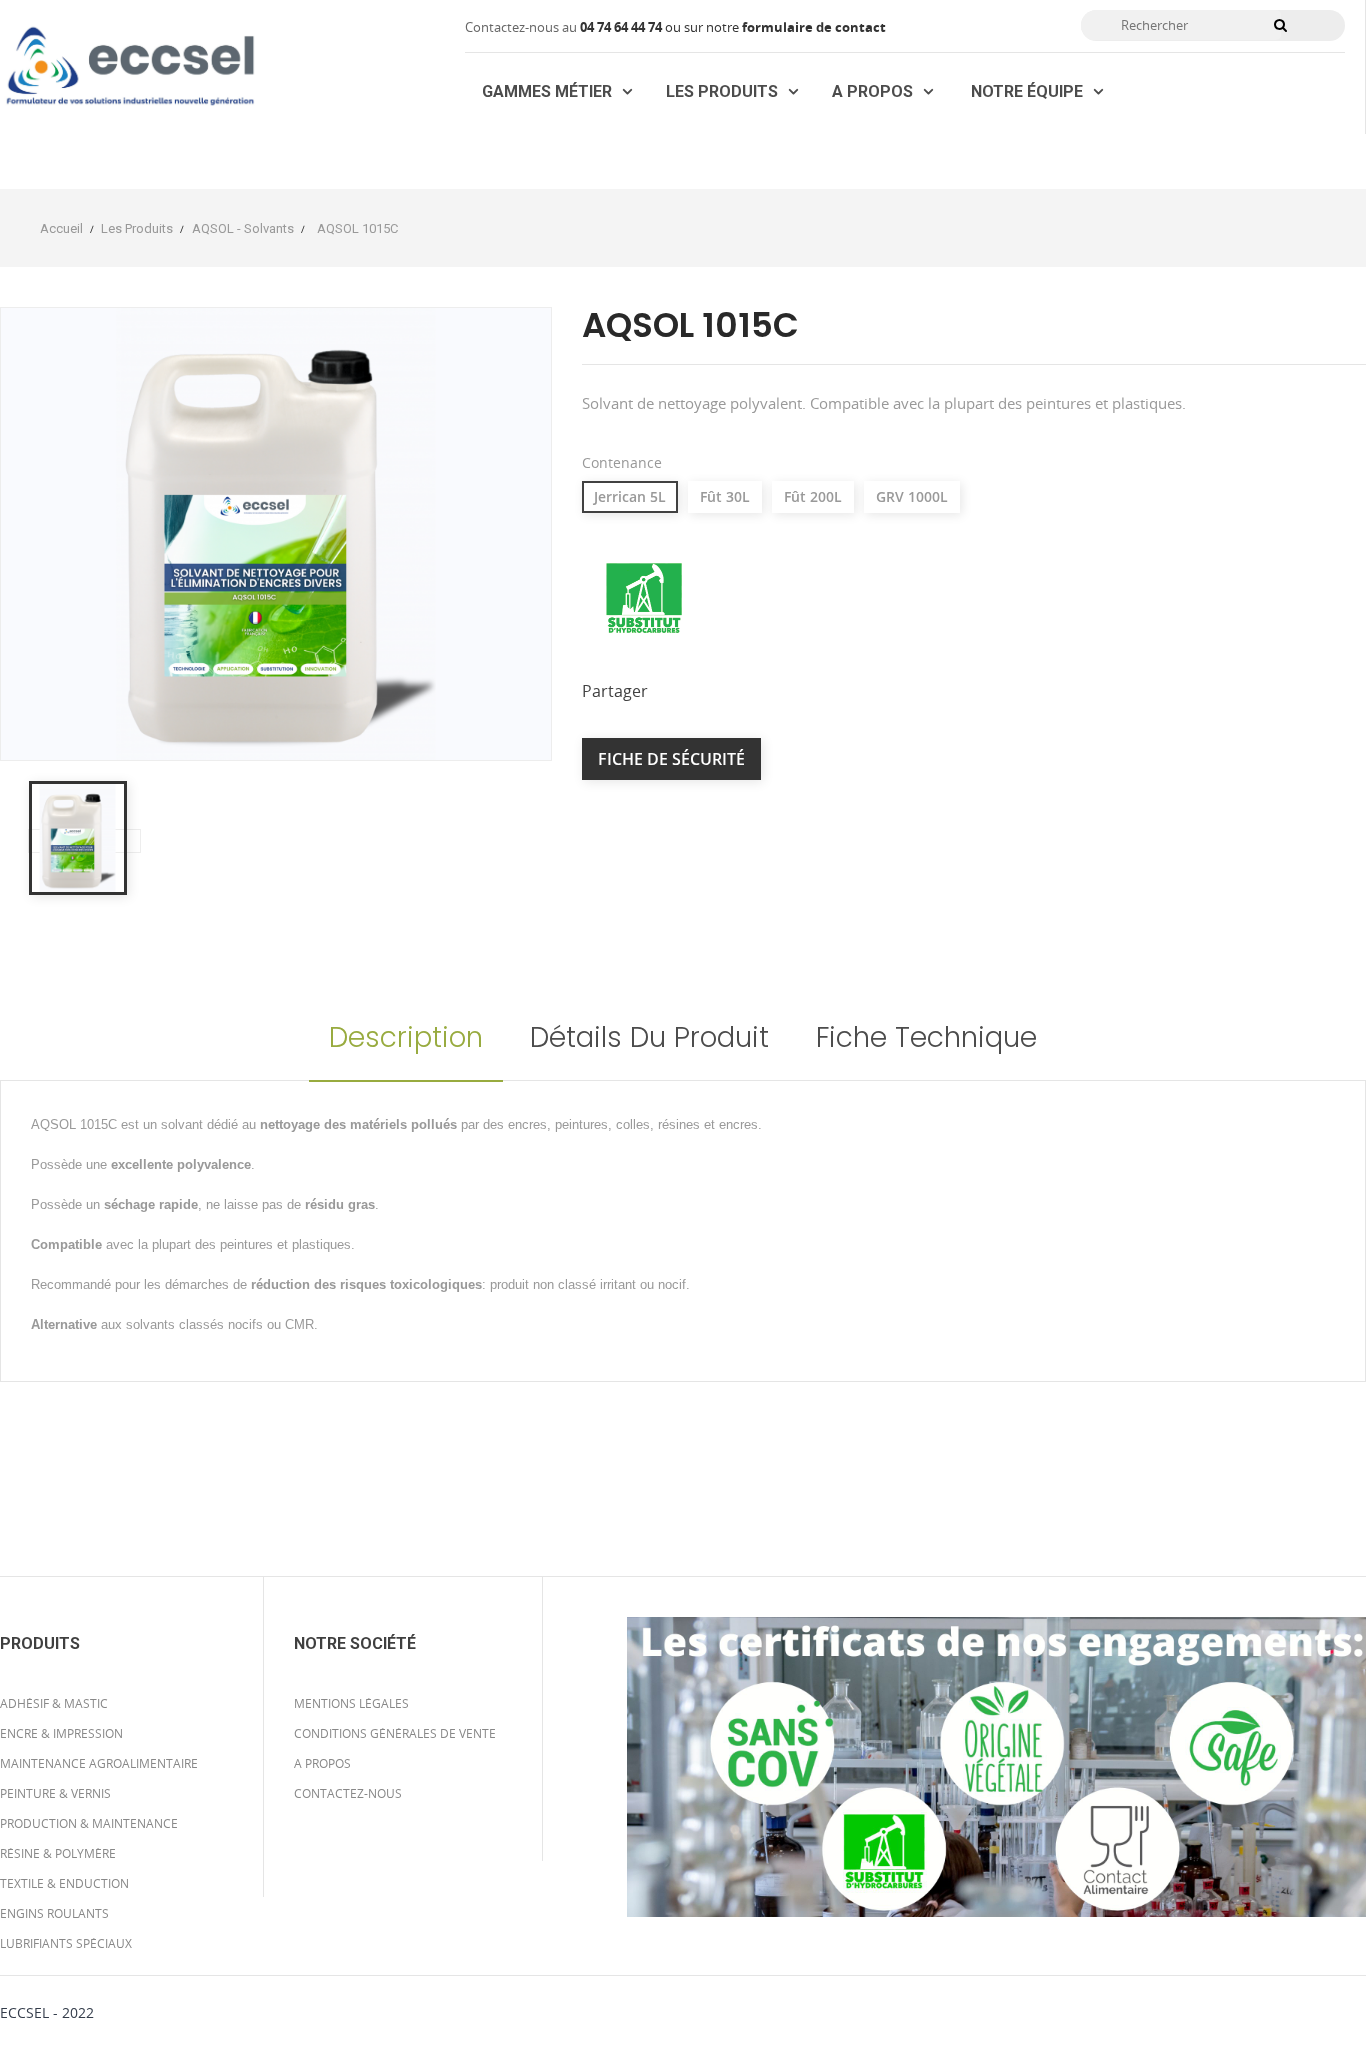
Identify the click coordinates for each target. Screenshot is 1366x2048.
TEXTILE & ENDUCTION (64, 1883)
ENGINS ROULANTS (54, 1913)
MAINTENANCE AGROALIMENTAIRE (99, 1763)
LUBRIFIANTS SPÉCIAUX (66, 1943)
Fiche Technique (926, 1037)
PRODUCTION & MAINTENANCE (89, 1823)
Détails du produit (649, 1037)
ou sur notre (661, 27)
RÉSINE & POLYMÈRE (58, 1853)
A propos (322, 1763)
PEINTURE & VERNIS (55, 1793)
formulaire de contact (814, 27)
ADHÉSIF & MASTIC (54, 1703)
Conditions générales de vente (395, 1733)
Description (406, 1037)
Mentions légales (351, 1703)
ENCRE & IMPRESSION (61, 1733)
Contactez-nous (348, 1793)
